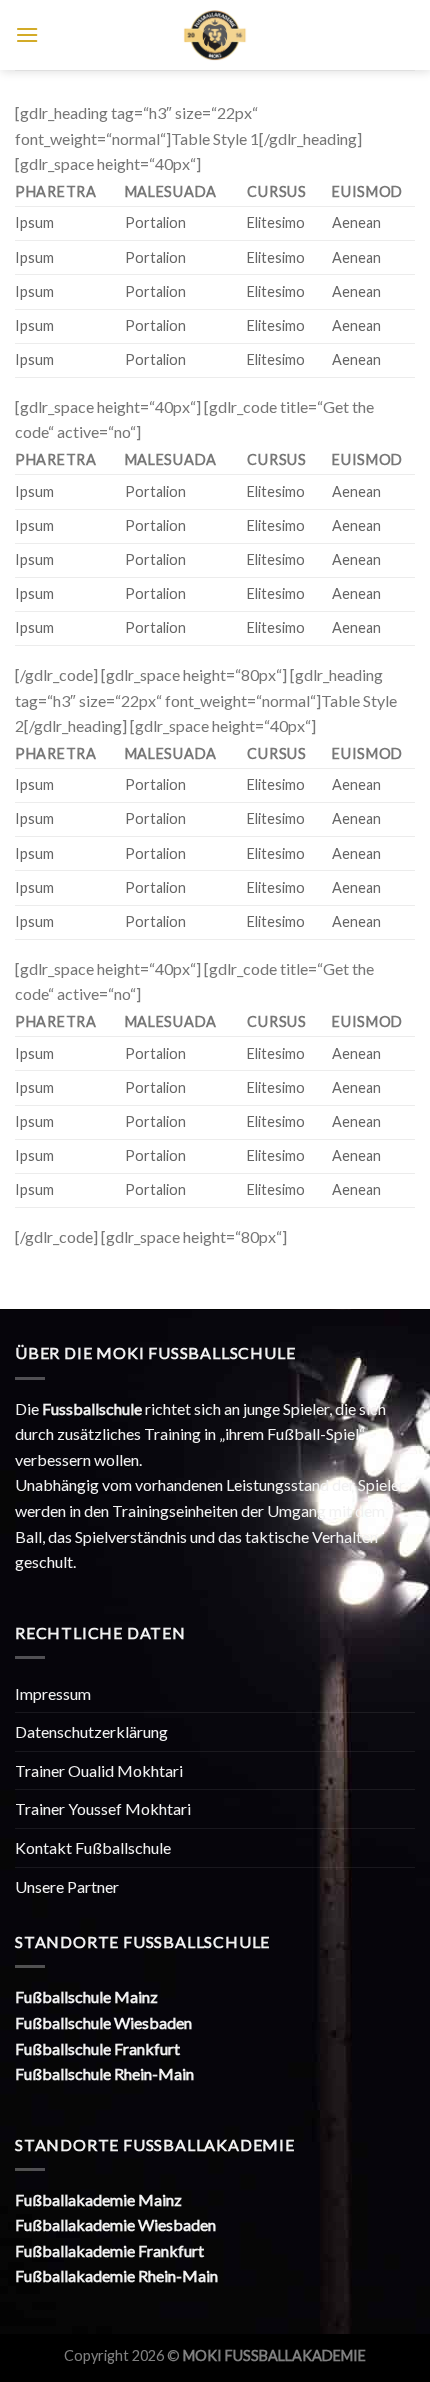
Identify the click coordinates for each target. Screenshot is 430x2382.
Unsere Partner (67, 1886)
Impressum (53, 1693)
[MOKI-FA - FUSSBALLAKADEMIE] (215, 35)
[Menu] (27, 34)
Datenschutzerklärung (91, 1731)
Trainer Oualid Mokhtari (99, 1770)
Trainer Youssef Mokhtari (103, 1808)
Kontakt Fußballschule (93, 1847)
